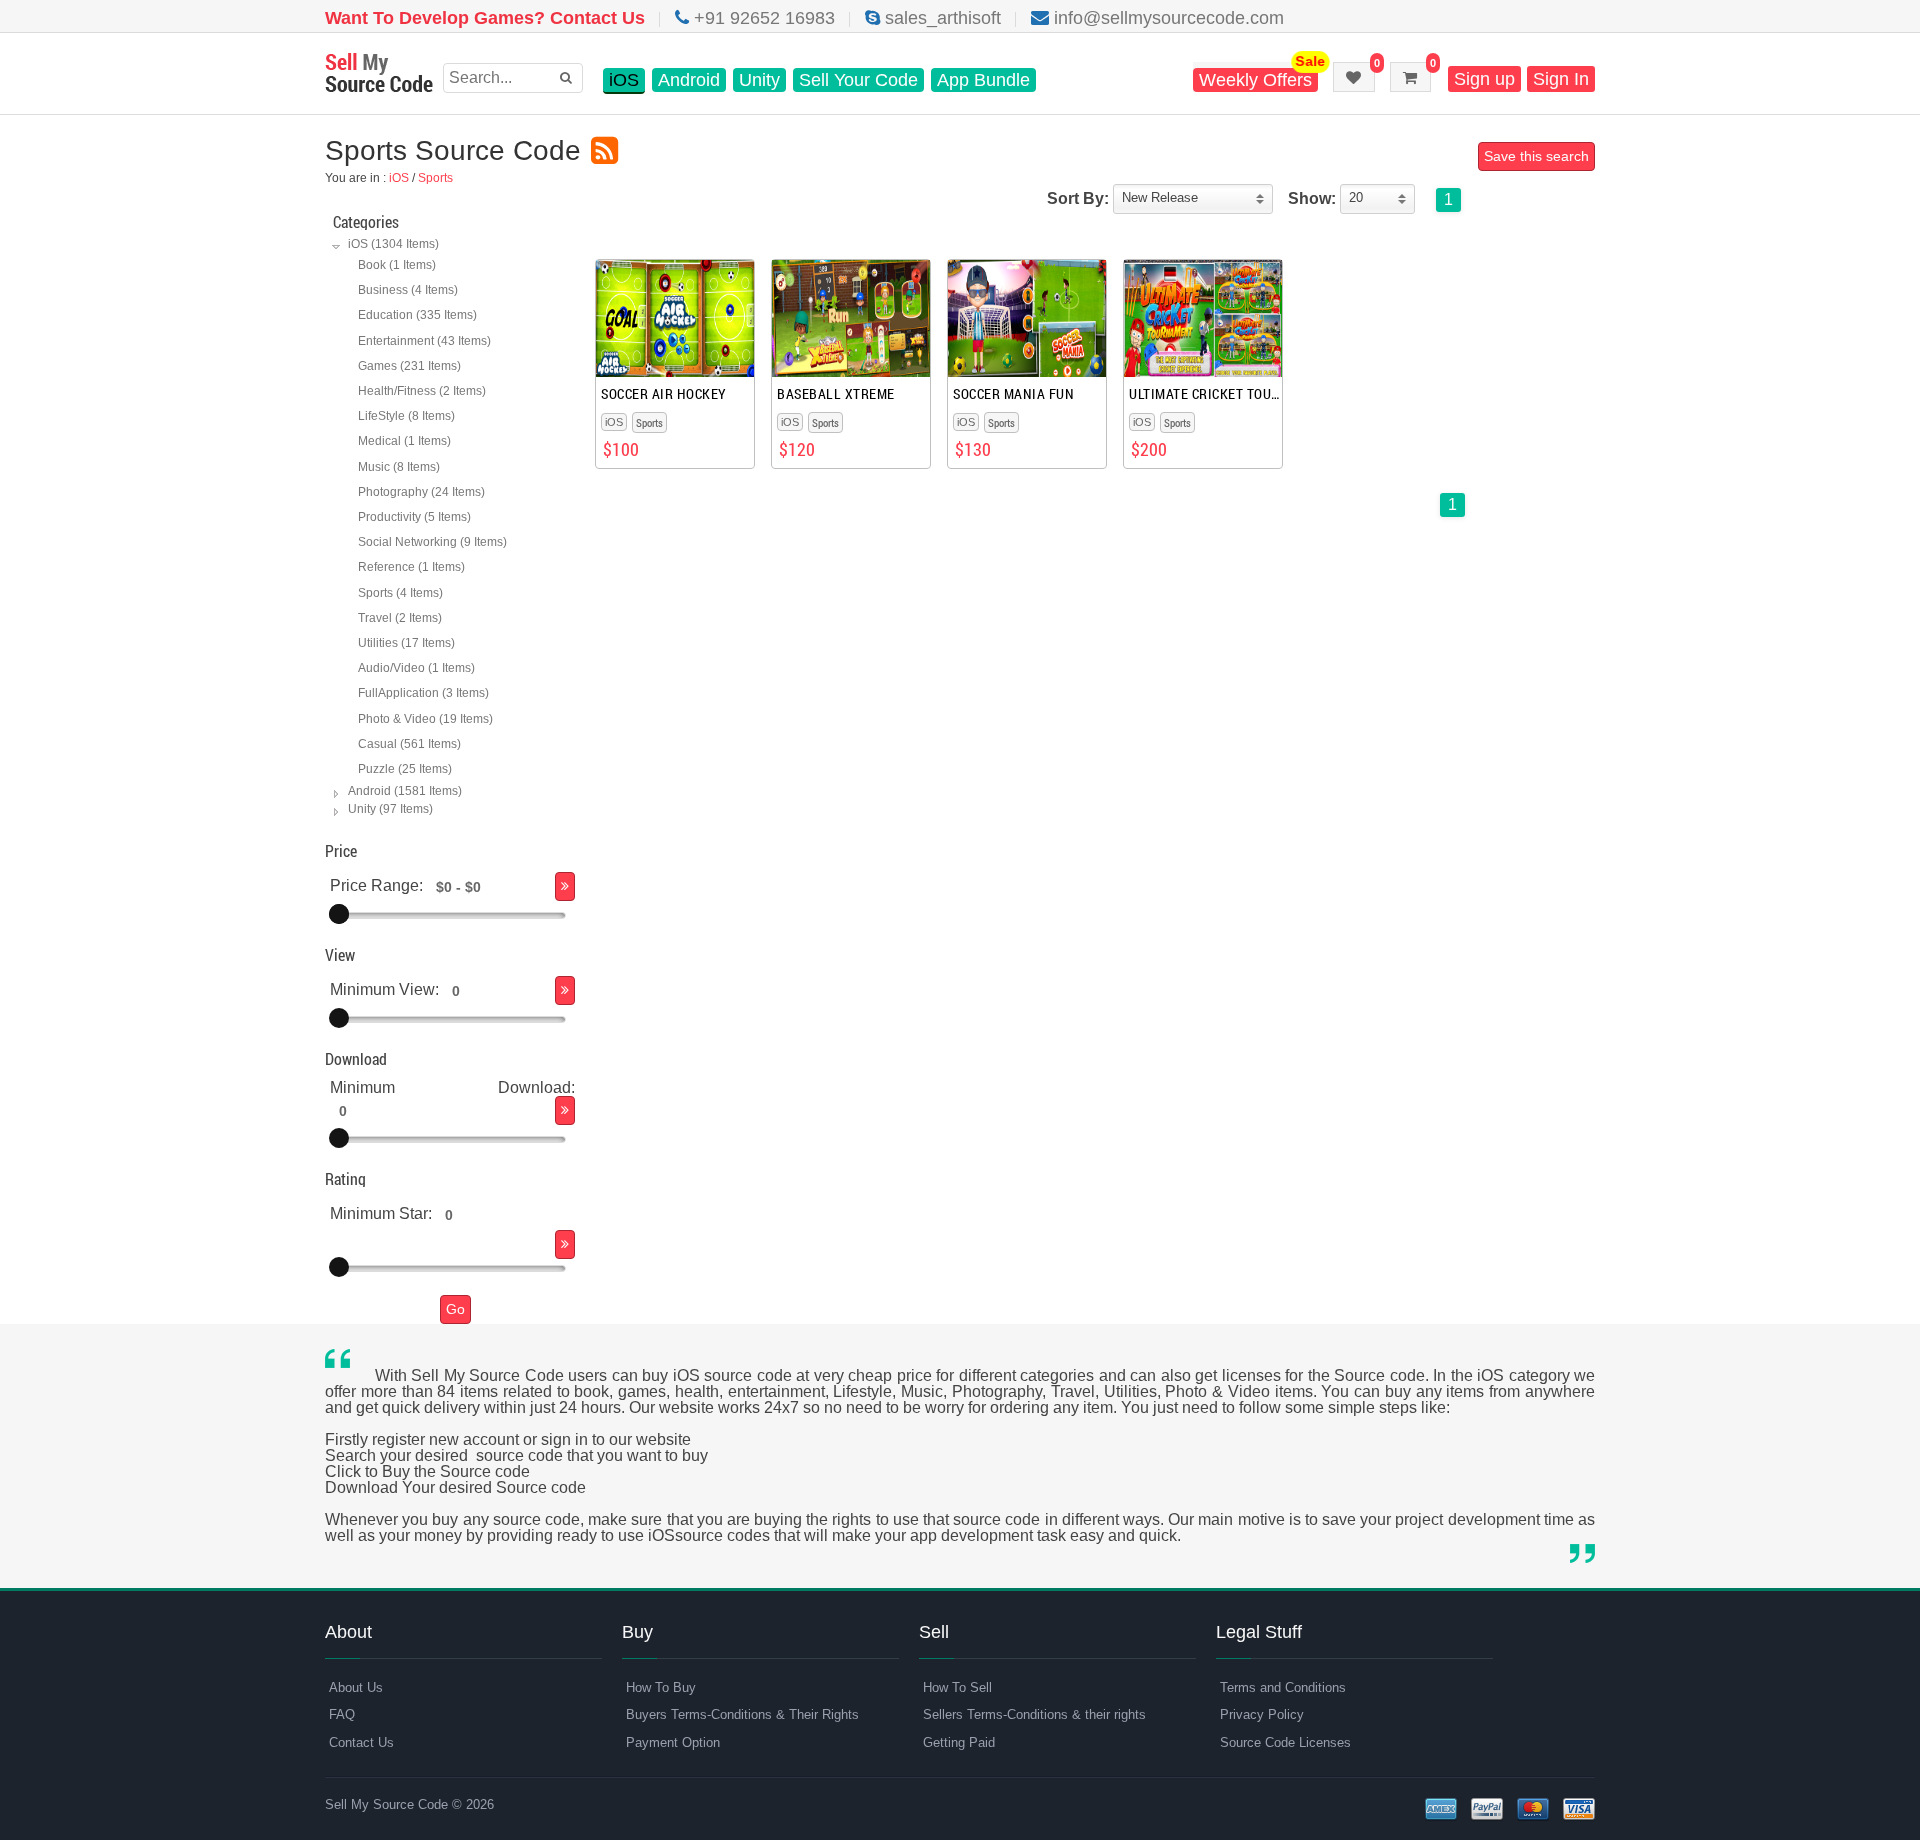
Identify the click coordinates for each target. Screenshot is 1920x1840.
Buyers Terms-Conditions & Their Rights (742, 1714)
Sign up (1484, 79)
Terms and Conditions (1283, 1687)
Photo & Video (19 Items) (425, 719)
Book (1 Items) (397, 265)
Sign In (1561, 79)
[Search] (565, 886)
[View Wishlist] (1354, 77)
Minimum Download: (452, 1087)
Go (455, 1309)
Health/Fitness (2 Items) (422, 391)
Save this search (1536, 156)
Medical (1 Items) (404, 441)
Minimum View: (384, 990)
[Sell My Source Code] (379, 74)
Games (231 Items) (409, 366)
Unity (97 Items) (390, 809)
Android (689, 80)
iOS (624, 80)
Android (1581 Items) (405, 791)
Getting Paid (959, 1742)
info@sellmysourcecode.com (1166, 18)
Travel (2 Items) (400, 618)
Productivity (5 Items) (414, 517)
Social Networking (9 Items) (432, 542)
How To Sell (957, 1687)
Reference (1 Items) (411, 567)
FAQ (342, 1714)
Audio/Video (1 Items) (416, 668)
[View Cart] (1410, 77)
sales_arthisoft (940, 18)
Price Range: (376, 886)
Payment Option (673, 1742)
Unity (759, 80)
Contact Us (361, 1742)
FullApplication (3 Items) (423, 693)
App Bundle (983, 80)
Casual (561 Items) (409, 744)
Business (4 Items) (408, 290)
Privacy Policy (1262, 1714)
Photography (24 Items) (421, 492)
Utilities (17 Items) (406, 643)
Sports (435, 178)
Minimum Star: (381, 1214)
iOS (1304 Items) (393, 244)
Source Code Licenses (1285, 1742)
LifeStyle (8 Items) (406, 416)
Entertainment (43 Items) (424, 341)
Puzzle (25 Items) (405, 769)
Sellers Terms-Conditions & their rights (1034, 1714)
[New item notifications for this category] (604, 151)
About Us (356, 1687)
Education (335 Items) (417, 315)
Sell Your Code (858, 80)
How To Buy (661, 1687)
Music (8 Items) (399, 467)
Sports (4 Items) (400, 593)
